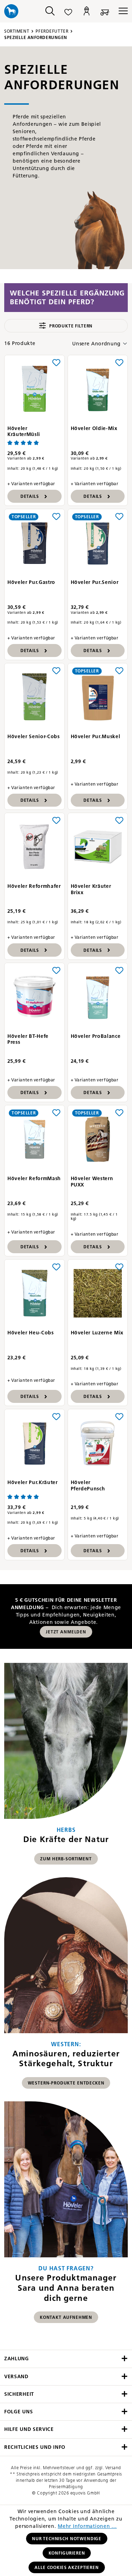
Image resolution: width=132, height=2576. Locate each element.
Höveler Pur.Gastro (31, 582)
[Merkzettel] (68, 11)
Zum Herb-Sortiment (66, 1859)
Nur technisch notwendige (67, 2539)
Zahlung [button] (17, 2359)
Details (30, 496)
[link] (66, 1767)
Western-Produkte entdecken (66, 2083)
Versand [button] (16, 2377)
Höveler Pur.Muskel (96, 737)
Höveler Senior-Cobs (34, 737)
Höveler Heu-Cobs (31, 1333)
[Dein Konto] (87, 11)
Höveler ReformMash (34, 1179)
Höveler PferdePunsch (88, 1486)
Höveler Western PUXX (92, 1182)
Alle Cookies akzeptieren (67, 2567)
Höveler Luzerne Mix (97, 1333)
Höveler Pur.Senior (95, 582)
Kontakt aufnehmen (66, 2317)
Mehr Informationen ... (87, 2526)
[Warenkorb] (105, 11)
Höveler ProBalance (96, 1036)
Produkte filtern (71, 326)
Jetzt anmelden (66, 1632)
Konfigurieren (67, 2553)
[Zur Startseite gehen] (18, 11)
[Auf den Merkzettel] (56, 362)
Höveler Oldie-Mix (94, 428)
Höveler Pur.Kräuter (33, 1482)
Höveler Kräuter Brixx (91, 889)
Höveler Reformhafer (34, 886)
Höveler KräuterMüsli (24, 432)
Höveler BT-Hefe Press (28, 1039)
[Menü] (121, 11)
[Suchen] (50, 11)
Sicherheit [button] (19, 2394)
